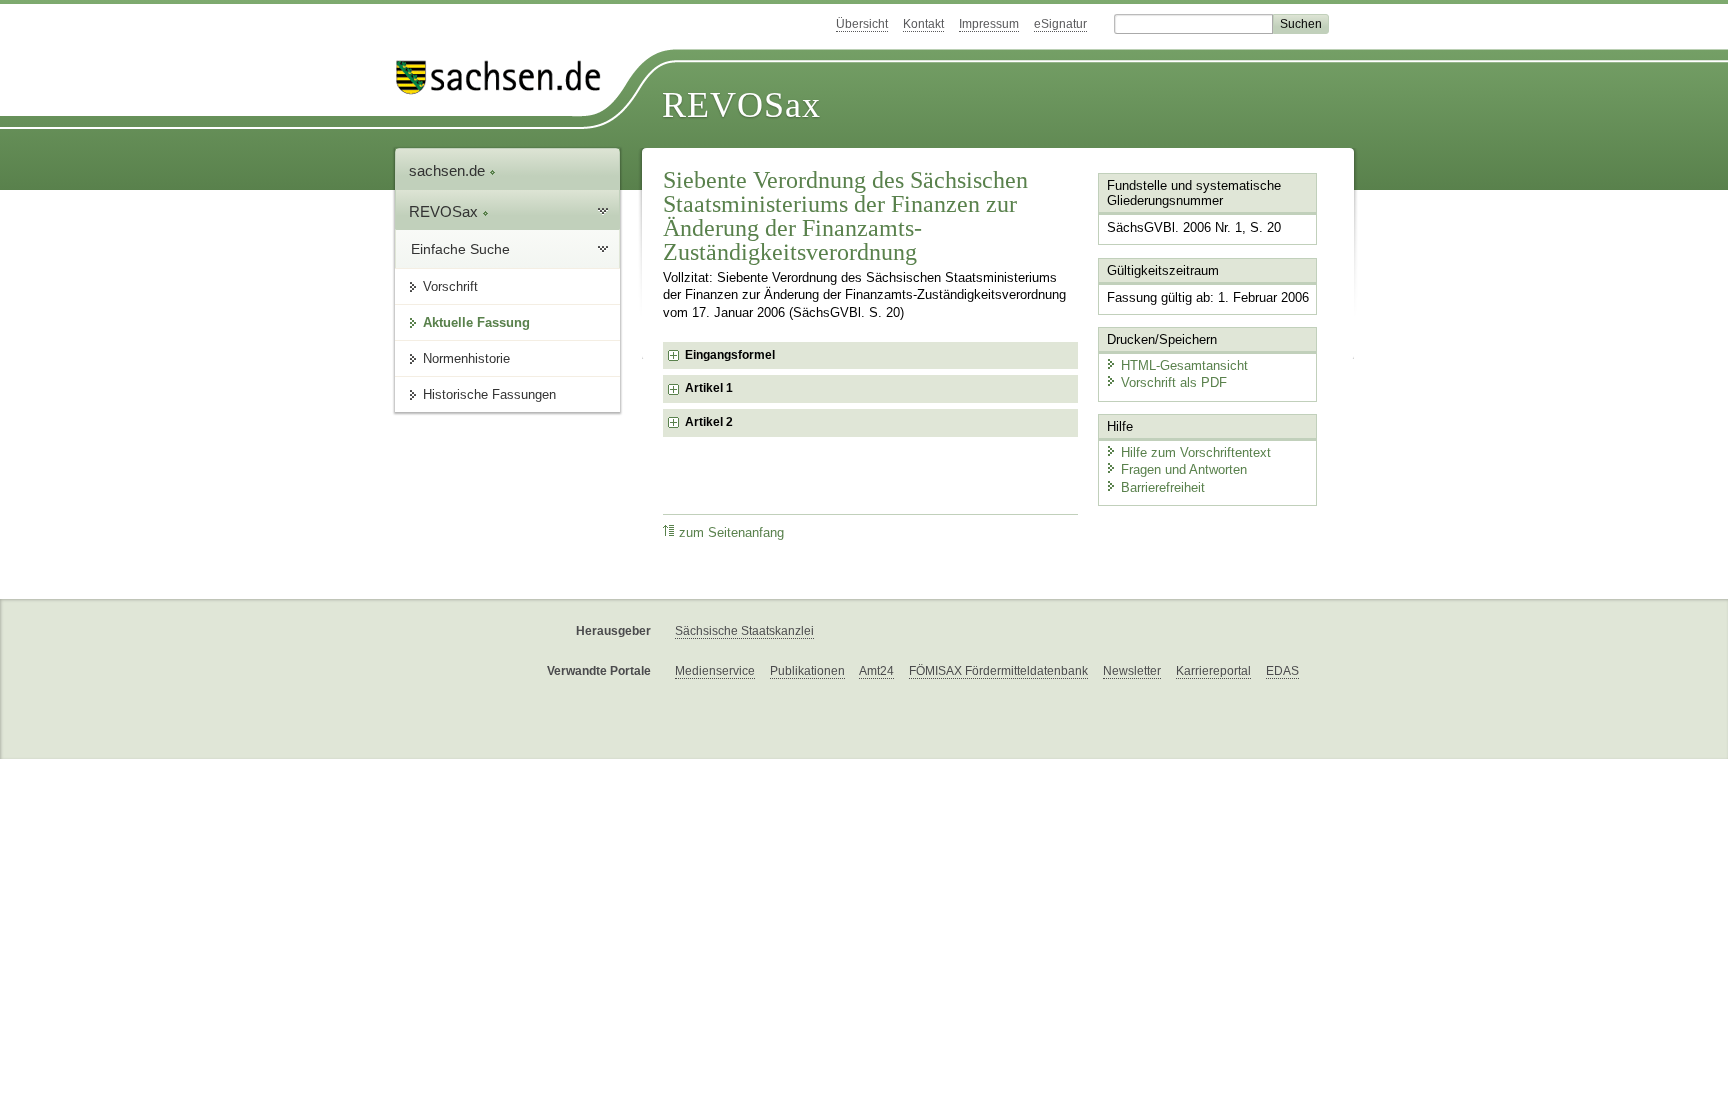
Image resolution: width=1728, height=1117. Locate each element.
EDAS (1282, 671)
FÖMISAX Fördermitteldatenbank (998, 671)
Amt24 (876, 671)
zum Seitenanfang (731, 533)
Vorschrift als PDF (1174, 382)
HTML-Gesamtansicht (1184, 365)
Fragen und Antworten (1184, 469)
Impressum (989, 24)
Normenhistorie (466, 358)
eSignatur (1060, 24)
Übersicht (862, 24)
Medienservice (715, 671)
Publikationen (807, 671)
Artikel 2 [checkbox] (709, 422)
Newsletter (1132, 671)
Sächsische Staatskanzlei (744, 631)
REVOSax (741, 105)
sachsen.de (449, 170)
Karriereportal (1213, 671)
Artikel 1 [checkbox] (709, 388)
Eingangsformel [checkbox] (730, 355)
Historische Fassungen (489, 394)
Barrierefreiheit (1163, 487)
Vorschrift (450, 286)
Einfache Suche (460, 249)
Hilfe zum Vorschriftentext (1196, 452)
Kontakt (923, 24)
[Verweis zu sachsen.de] (506, 77)
